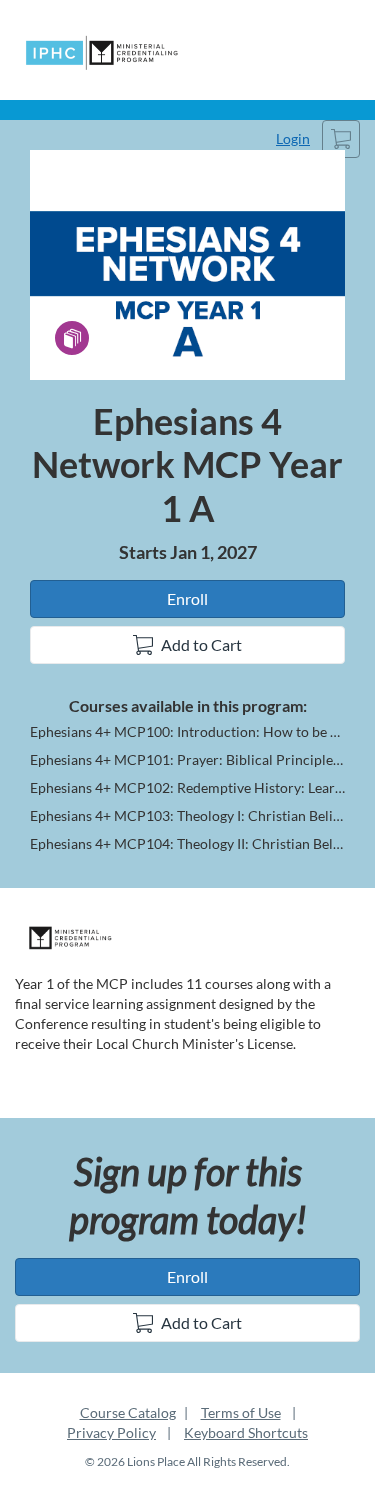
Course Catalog (128, 1412)
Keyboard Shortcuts (246, 1432)
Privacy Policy (111, 1432)
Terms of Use (241, 1412)
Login (293, 138)
